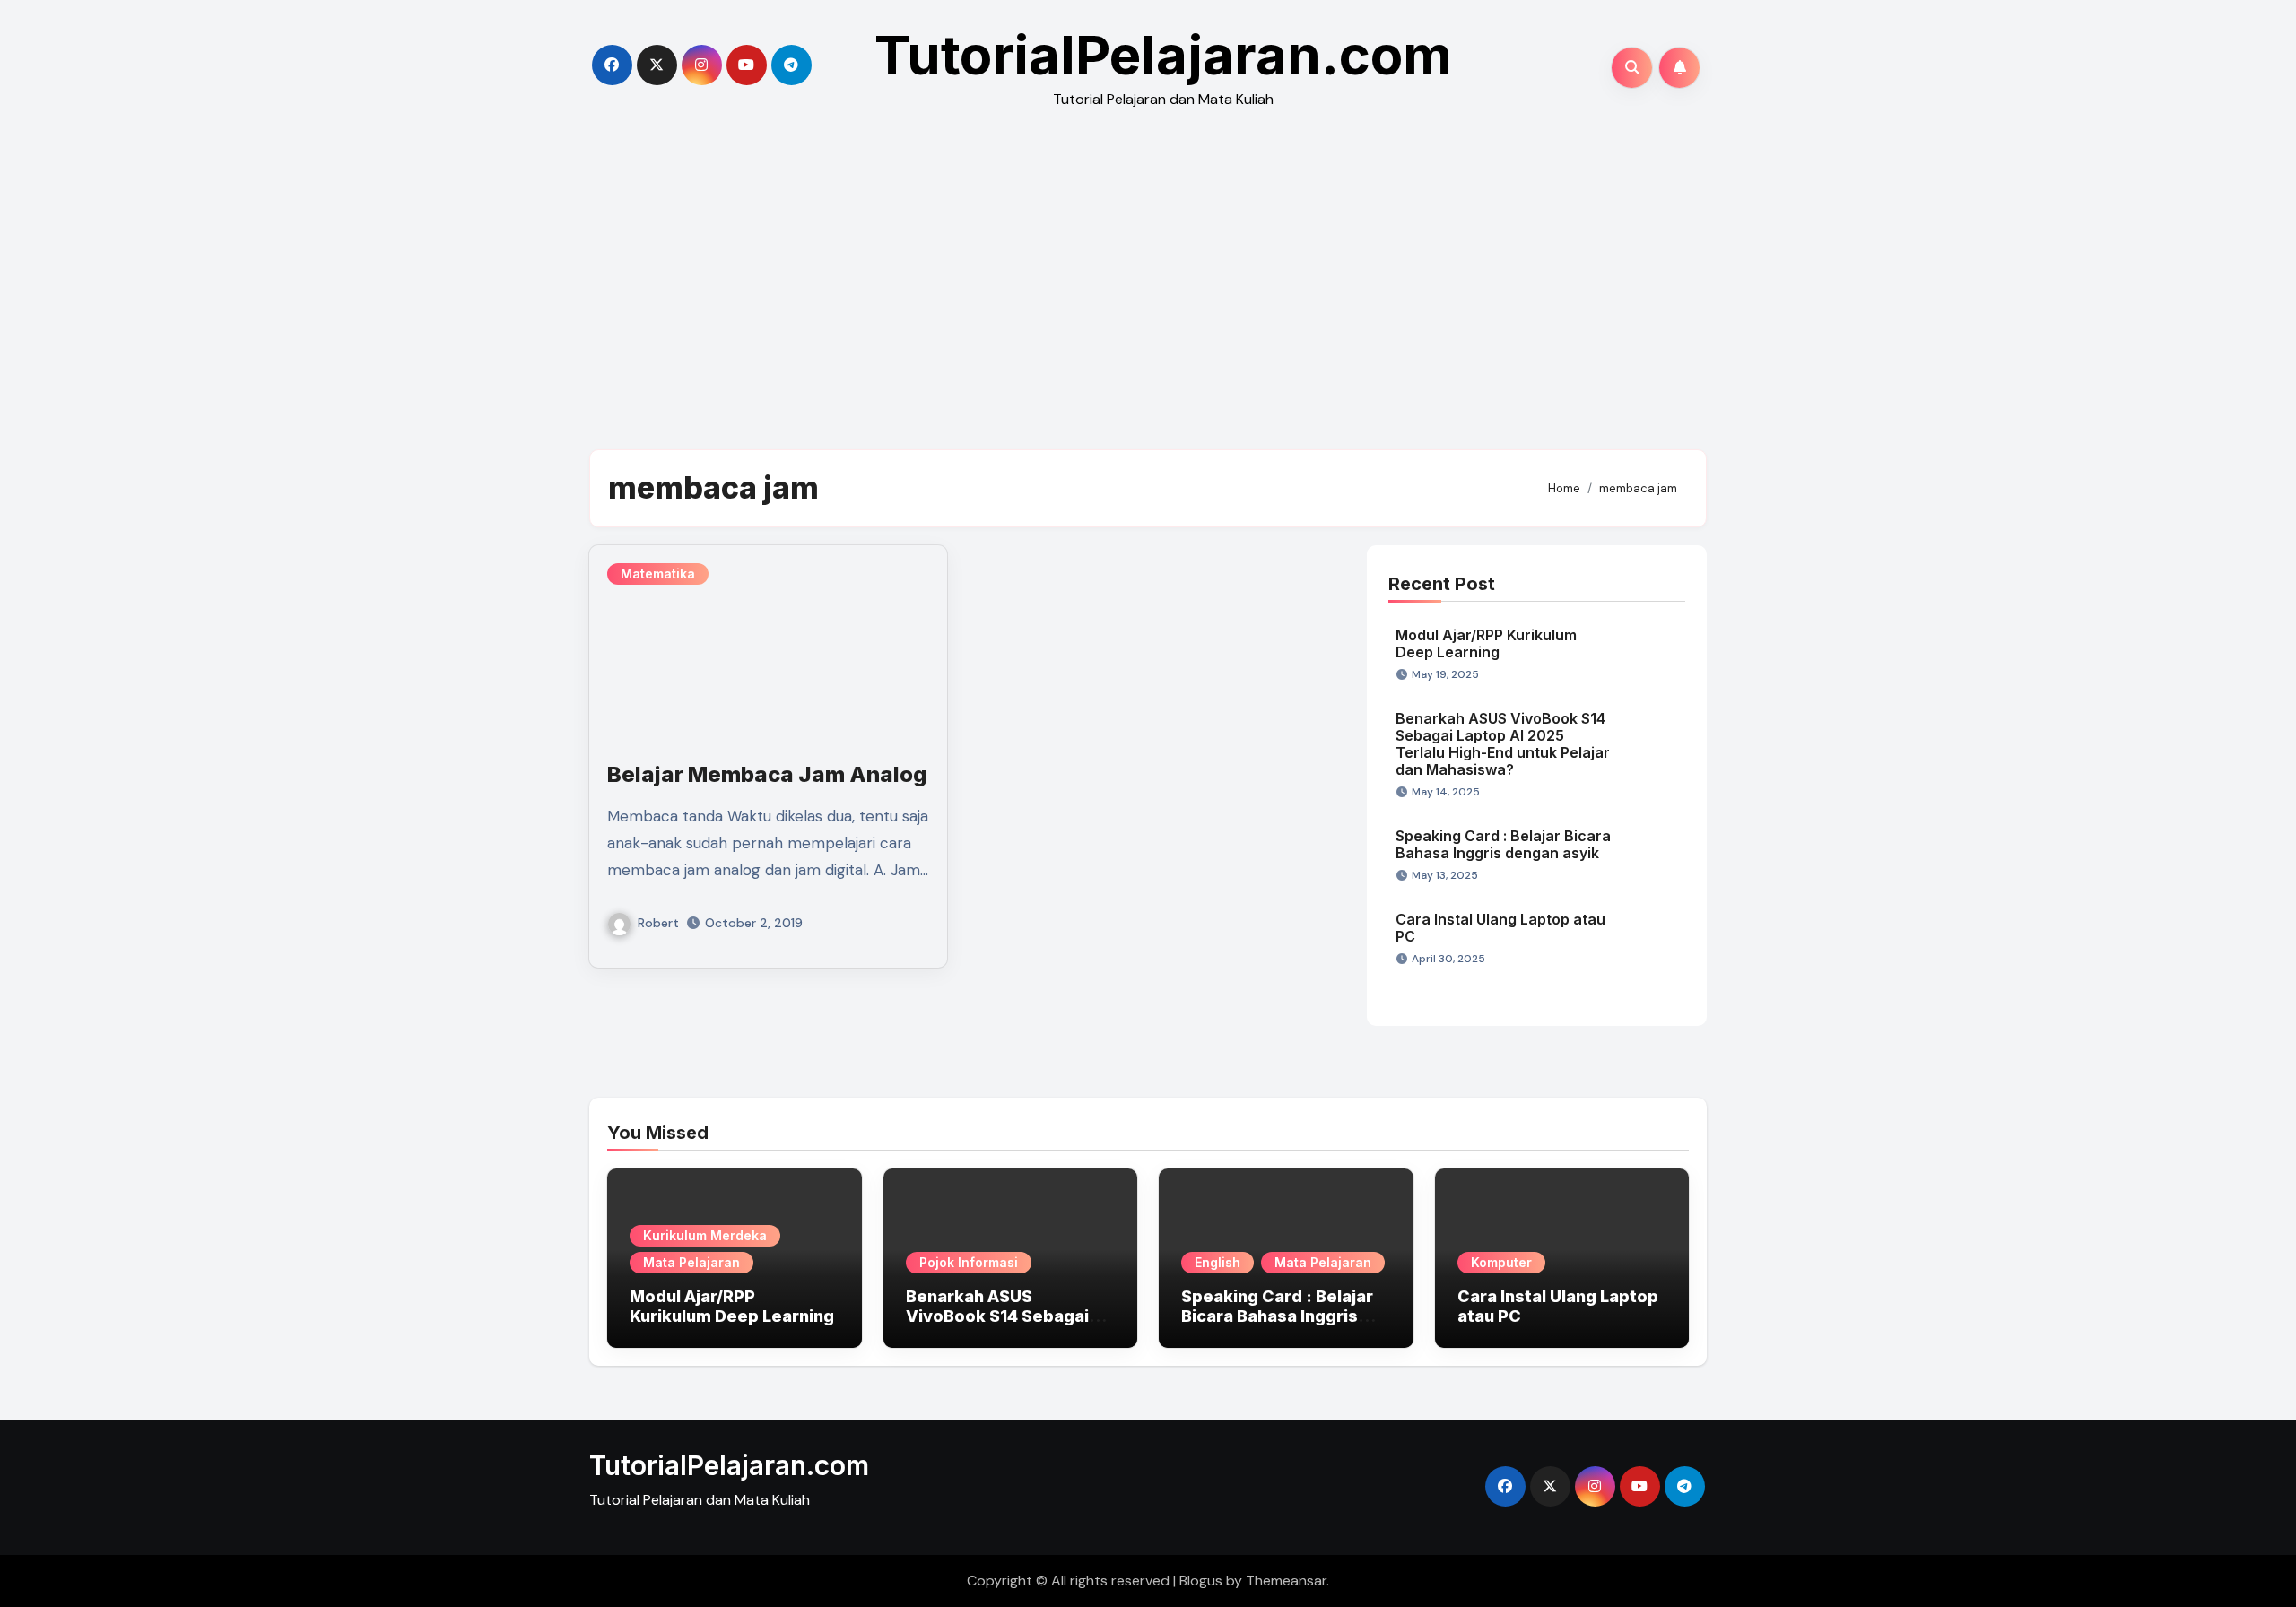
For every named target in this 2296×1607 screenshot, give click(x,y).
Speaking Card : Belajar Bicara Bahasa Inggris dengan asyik (1503, 844)
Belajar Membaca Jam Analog (767, 774)
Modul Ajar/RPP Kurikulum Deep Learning (1486, 643)
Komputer (1501, 1262)
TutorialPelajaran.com (1163, 55)
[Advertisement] (1148, 269)
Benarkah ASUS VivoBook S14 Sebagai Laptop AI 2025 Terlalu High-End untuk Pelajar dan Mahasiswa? (1503, 744)
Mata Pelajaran (691, 1262)
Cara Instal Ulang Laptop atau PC (1500, 928)
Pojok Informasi (969, 1262)
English (1218, 1262)
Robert (658, 923)
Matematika (658, 573)
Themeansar (1286, 1581)
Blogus (1201, 1581)
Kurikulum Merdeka (705, 1235)
